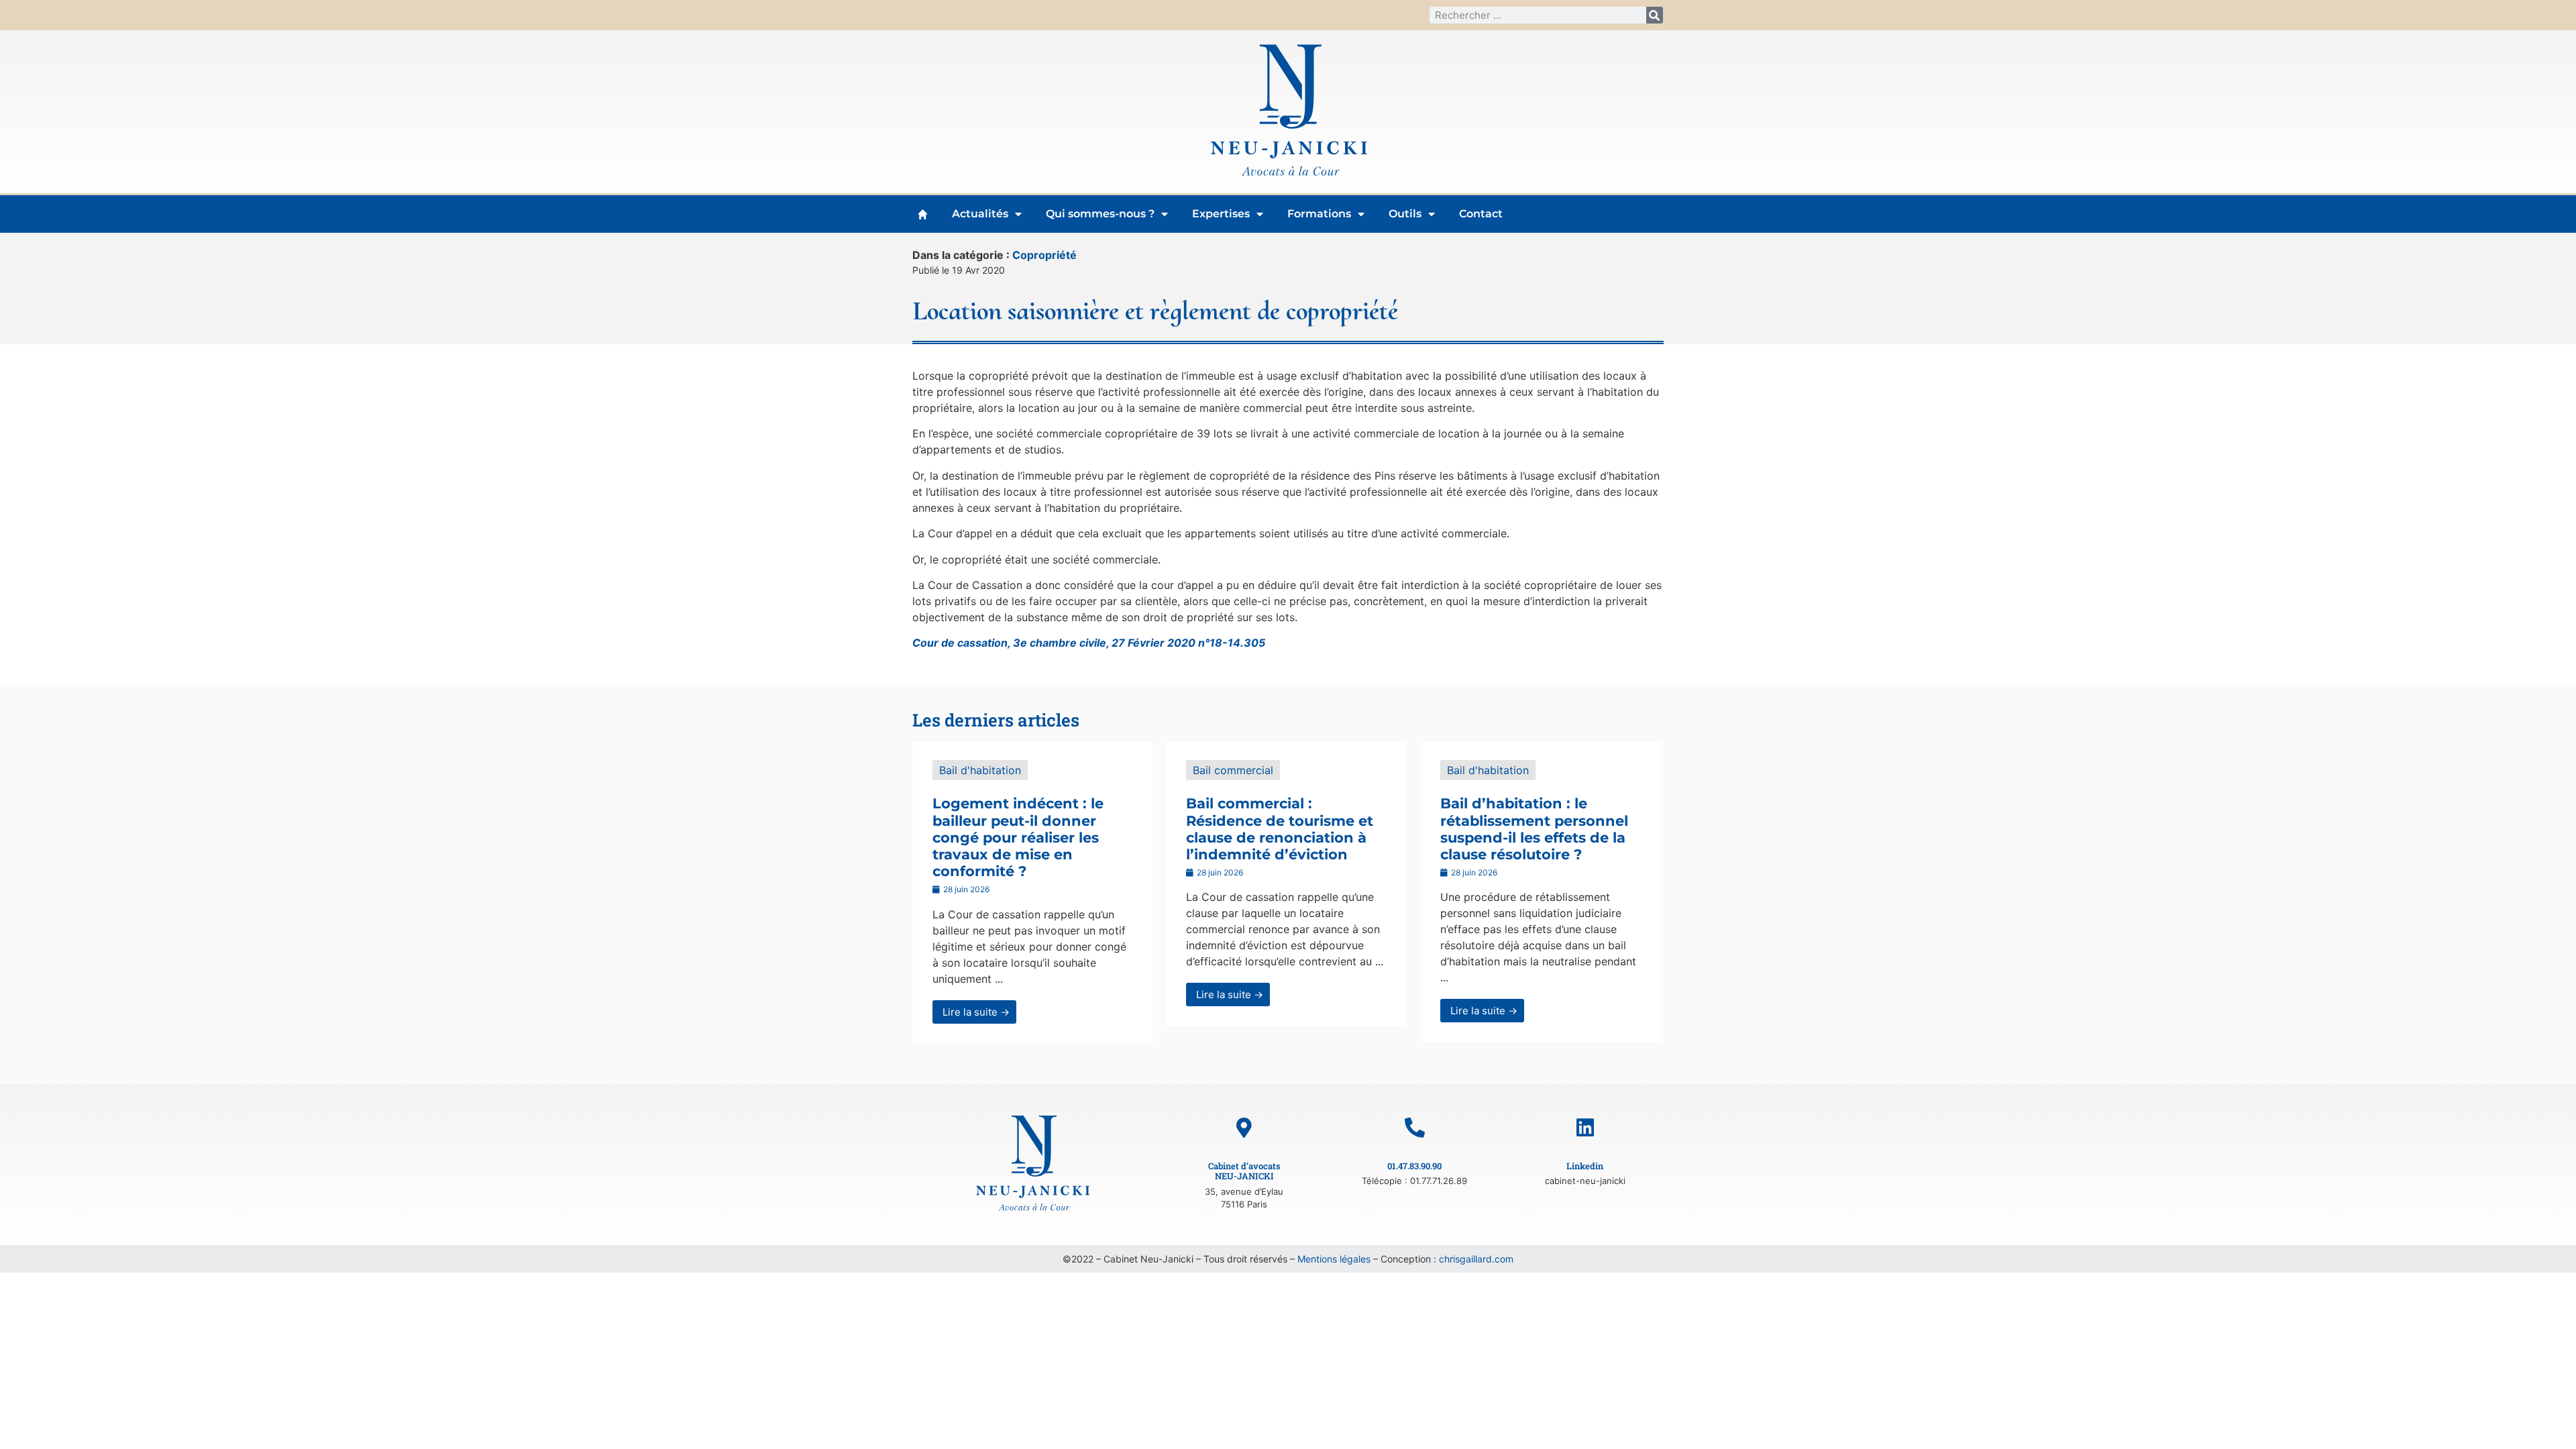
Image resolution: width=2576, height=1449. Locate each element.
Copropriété (1044, 255)
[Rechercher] (1655, 15)
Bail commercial (1233, 770)
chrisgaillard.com (1476, 1259)
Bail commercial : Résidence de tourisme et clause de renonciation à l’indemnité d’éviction (1280, 829)
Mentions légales (1334, 1259)
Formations (1319, 214)
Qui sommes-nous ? (1100, 214)
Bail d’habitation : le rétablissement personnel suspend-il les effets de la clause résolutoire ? (1534, 829)
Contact (1481, 214)
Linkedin (1585, 1166)
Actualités (980, 214)
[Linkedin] (1585, 1128)
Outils (1405, 214)
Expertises (1221, 214)
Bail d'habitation (980, 770)
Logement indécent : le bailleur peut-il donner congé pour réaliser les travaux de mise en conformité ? (1018, 837)
